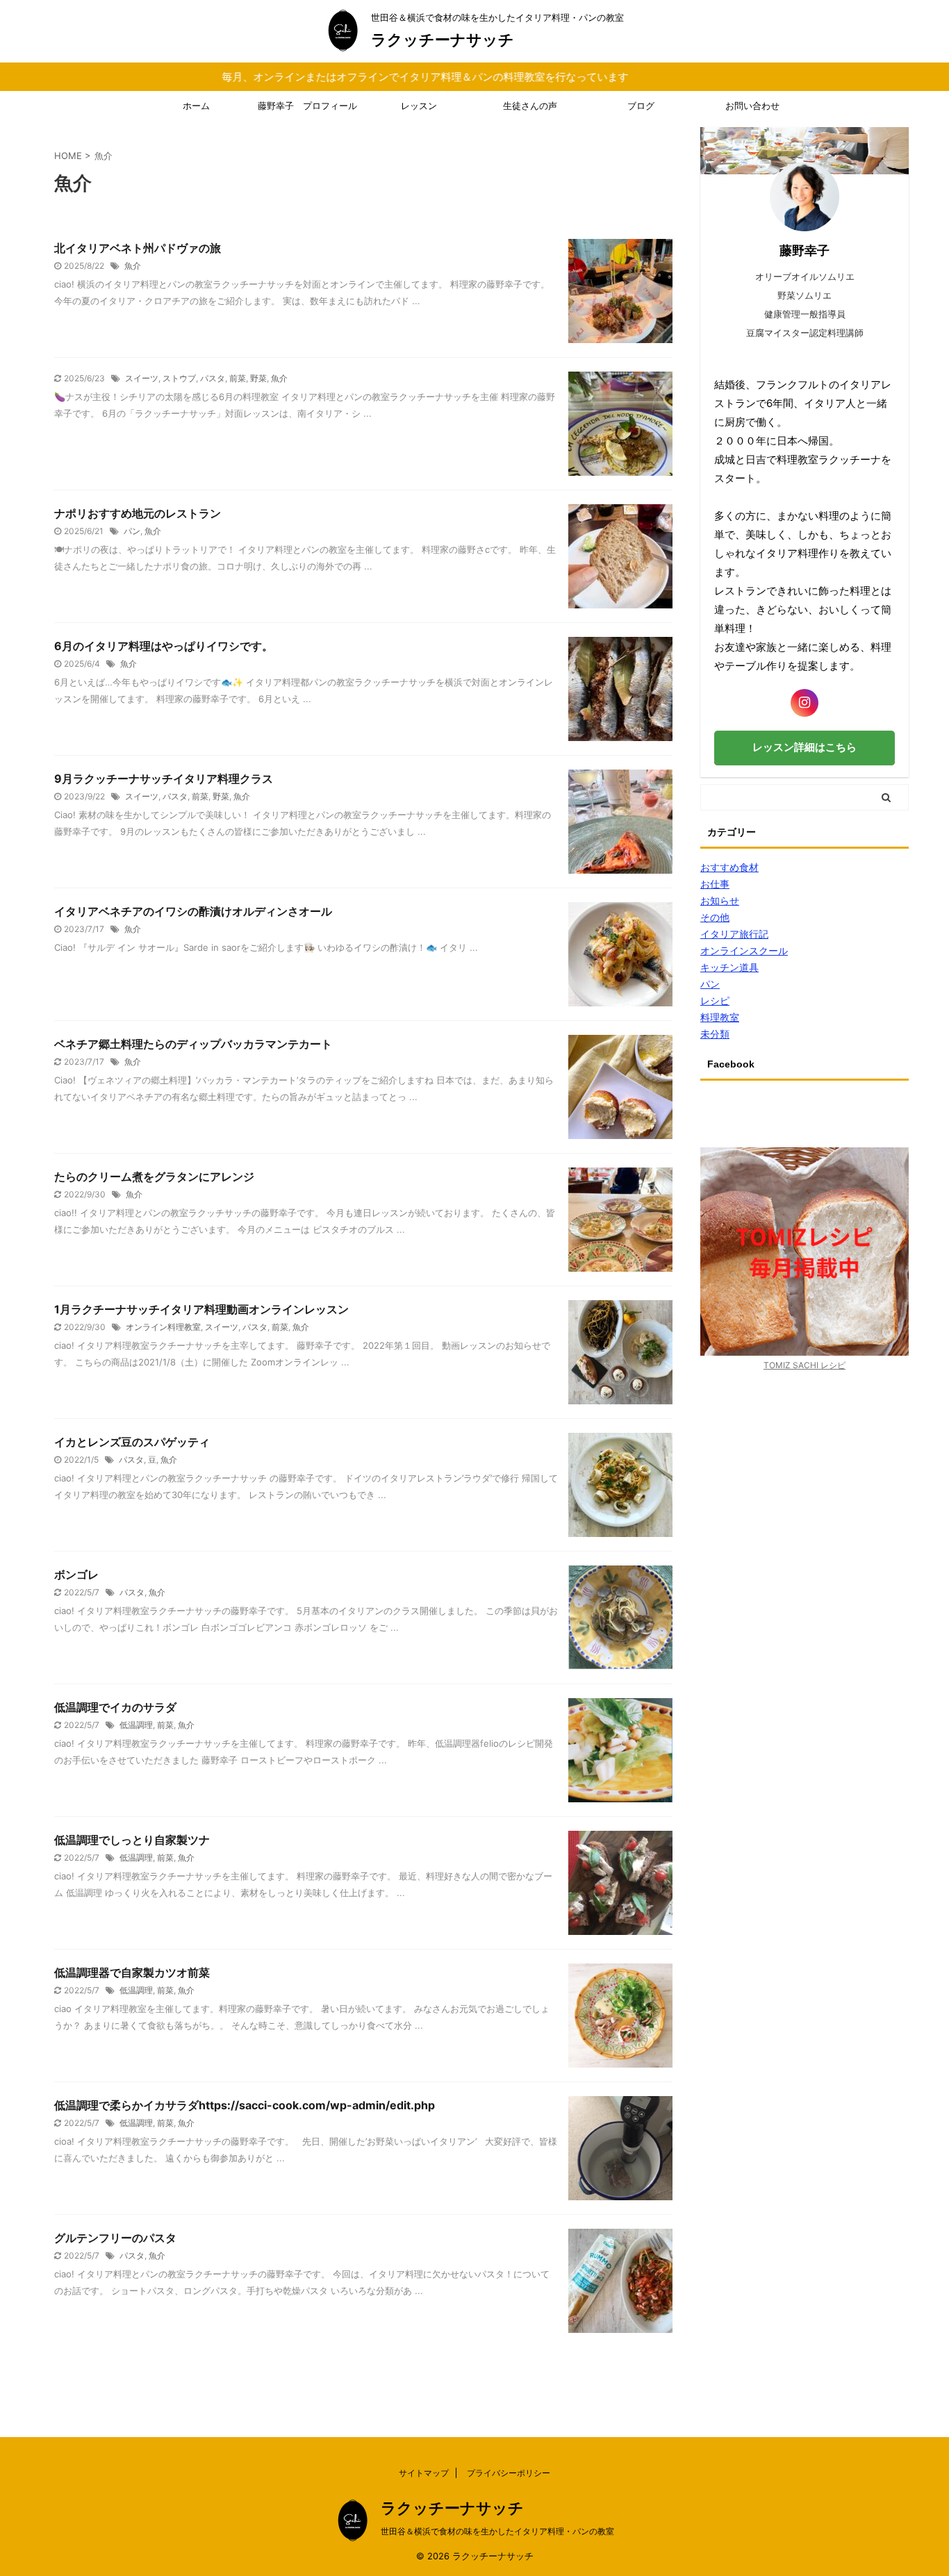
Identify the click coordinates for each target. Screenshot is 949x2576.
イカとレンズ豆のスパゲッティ (132, 1442)
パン (132, 531)
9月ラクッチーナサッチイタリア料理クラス (164, 779)
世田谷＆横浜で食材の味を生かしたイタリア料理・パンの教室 (497, 2531)
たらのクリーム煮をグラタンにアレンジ (154, 1177)
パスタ (213, 378)
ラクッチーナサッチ (443, 40)
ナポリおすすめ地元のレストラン (138, 513)
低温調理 (136, 1725)
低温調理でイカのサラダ (115, 1707)
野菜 (258, 378)
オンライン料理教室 (163, 1327)
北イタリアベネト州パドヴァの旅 (138, 248)
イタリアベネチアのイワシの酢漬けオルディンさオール (193, 911)
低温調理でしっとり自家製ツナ (132, 1840)
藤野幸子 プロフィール (307, 106)
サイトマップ (424, 2473)
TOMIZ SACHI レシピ (804, 1365)
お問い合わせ (752, 106)
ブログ (641, 106)
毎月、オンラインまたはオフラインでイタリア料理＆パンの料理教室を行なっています (361, 77)
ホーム (196, 106)
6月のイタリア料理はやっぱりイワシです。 (164, 646)
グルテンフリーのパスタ (115, 2238)
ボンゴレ (76, 1574)
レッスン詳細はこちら (804, 747)
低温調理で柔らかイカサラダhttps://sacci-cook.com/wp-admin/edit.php (245, 2105)
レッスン (419, 106)
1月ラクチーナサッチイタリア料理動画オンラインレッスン (201, 1309)
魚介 (133, 266)
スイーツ (142, 378)
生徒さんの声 (530, 106)
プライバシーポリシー (509, 2473)
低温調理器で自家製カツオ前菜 (132, 1972)
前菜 (238, 378)
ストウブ (179, 378)
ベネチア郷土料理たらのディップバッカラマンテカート (193, 1044)
